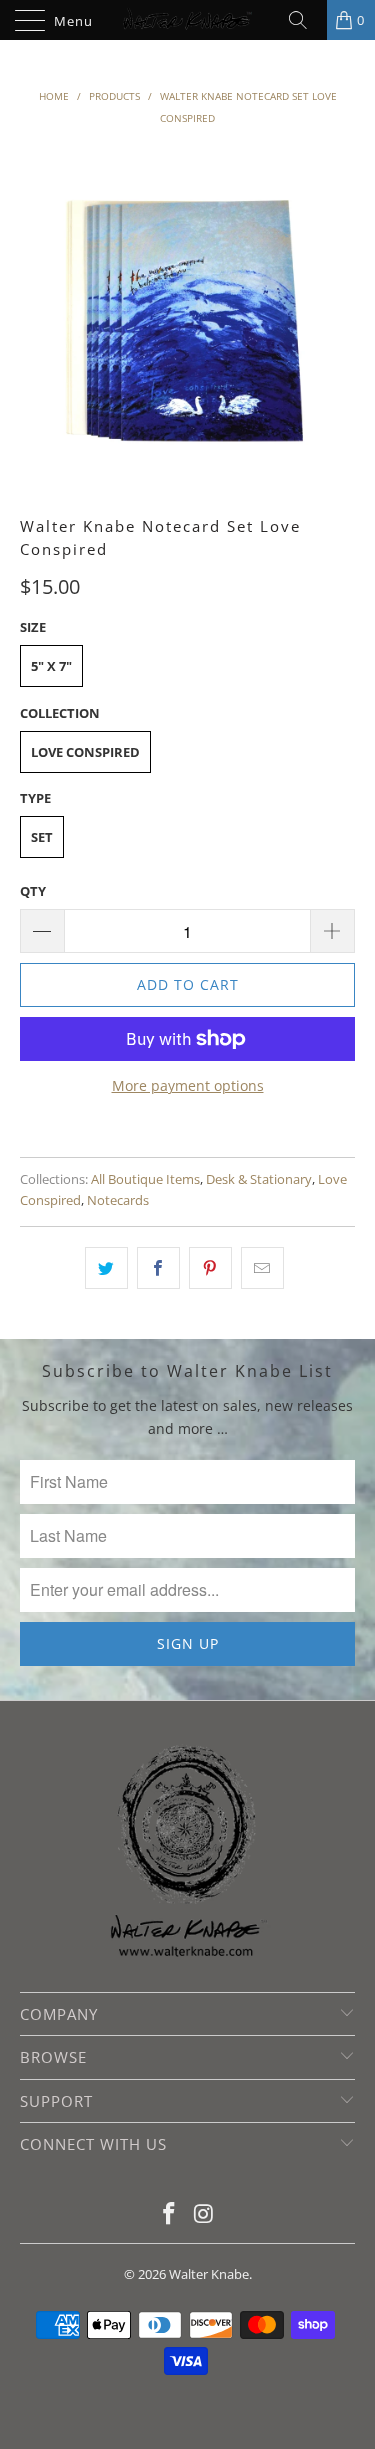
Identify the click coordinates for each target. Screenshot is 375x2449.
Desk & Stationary (259, 1179)
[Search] (305, 20)
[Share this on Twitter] (106, 1268)
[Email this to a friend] (262, 1268)
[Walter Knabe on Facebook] (169, 2214)
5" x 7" (51, 666)
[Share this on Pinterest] (210, 1268)
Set (42, 837)
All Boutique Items (145, 1179)
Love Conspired (85, 752)
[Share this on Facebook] (158, 1268)
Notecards (118, 1200)
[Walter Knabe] (188, 20)
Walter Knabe (209, 2274)
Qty (33, 891)
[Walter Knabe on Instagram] (204, 2214)
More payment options (188, 1085)
